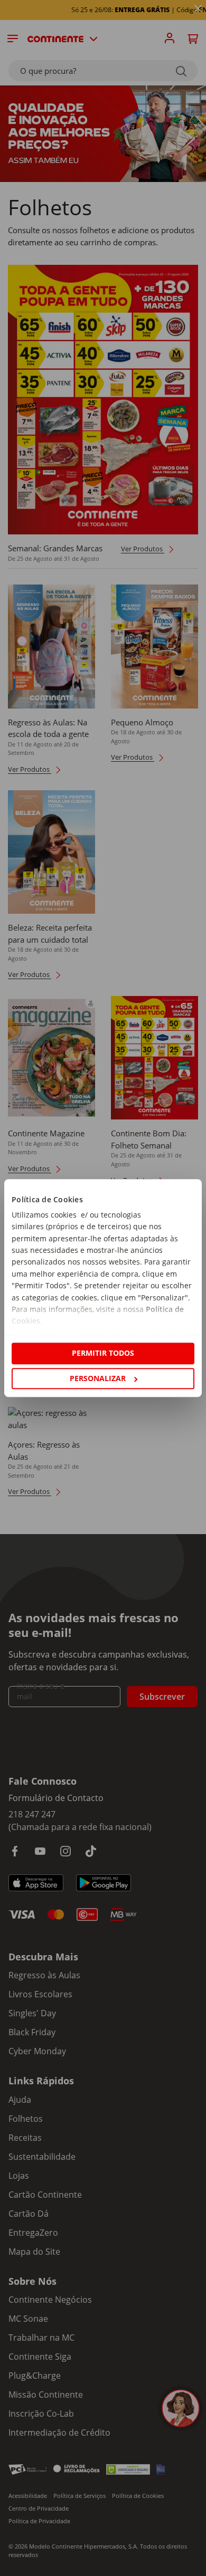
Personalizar (98, 1378)
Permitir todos (103, 1353)
